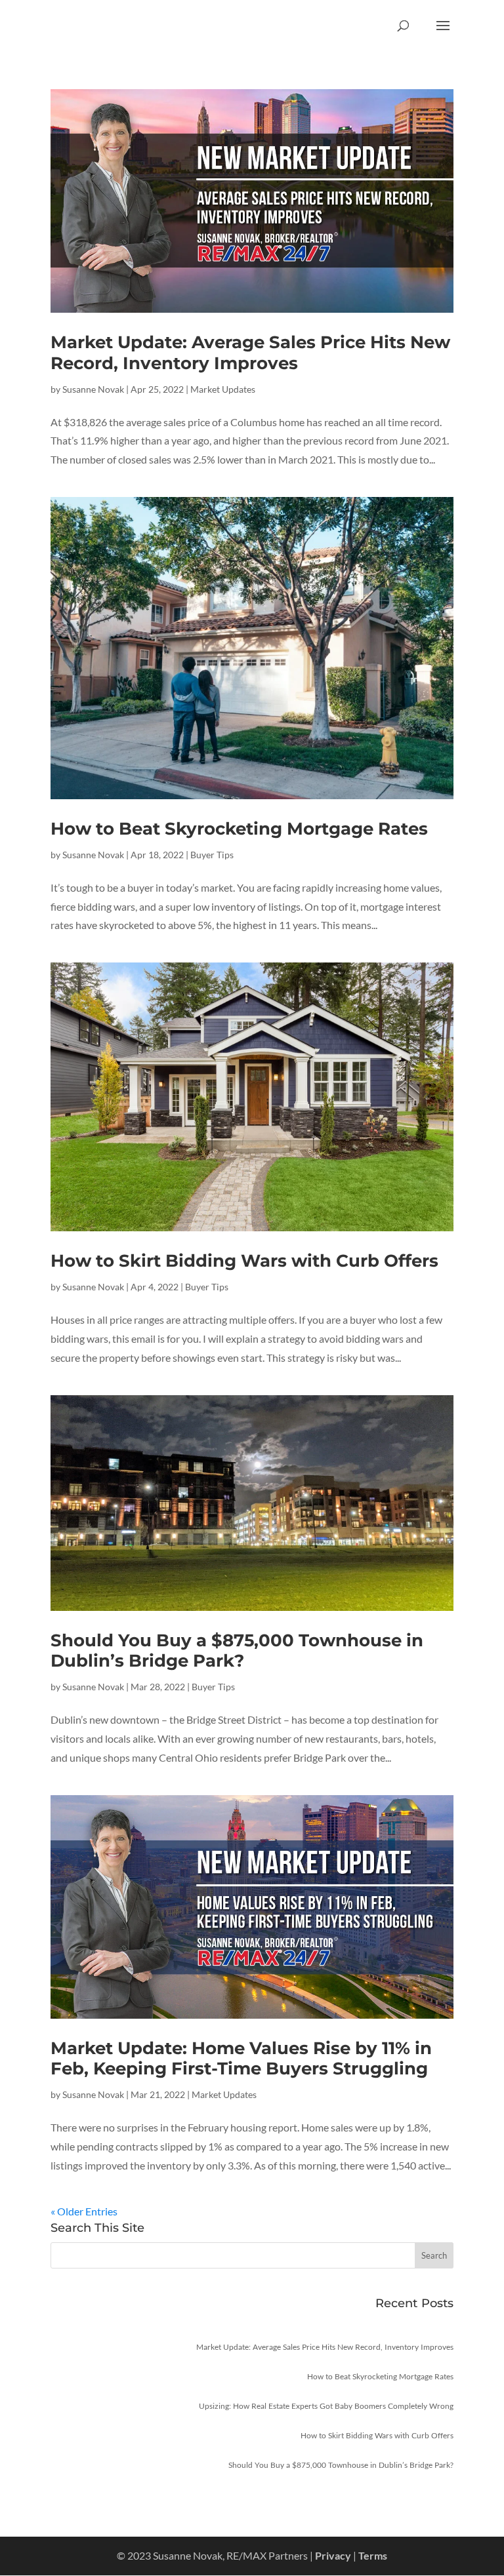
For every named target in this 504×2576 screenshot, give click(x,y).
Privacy (333, 2555)
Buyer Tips (212, 855)
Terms (373, 2555)
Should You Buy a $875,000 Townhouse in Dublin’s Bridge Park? (237, 1651)
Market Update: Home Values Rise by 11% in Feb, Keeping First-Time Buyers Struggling (241, 2058)
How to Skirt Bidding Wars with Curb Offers (244, 1261)
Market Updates (223, 389)
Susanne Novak (93, 389)
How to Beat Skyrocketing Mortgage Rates (239, 829)
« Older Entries (84, 2211)
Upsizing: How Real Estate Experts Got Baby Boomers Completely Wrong (326, 2406)
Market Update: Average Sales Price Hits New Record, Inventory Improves (250, 352)
